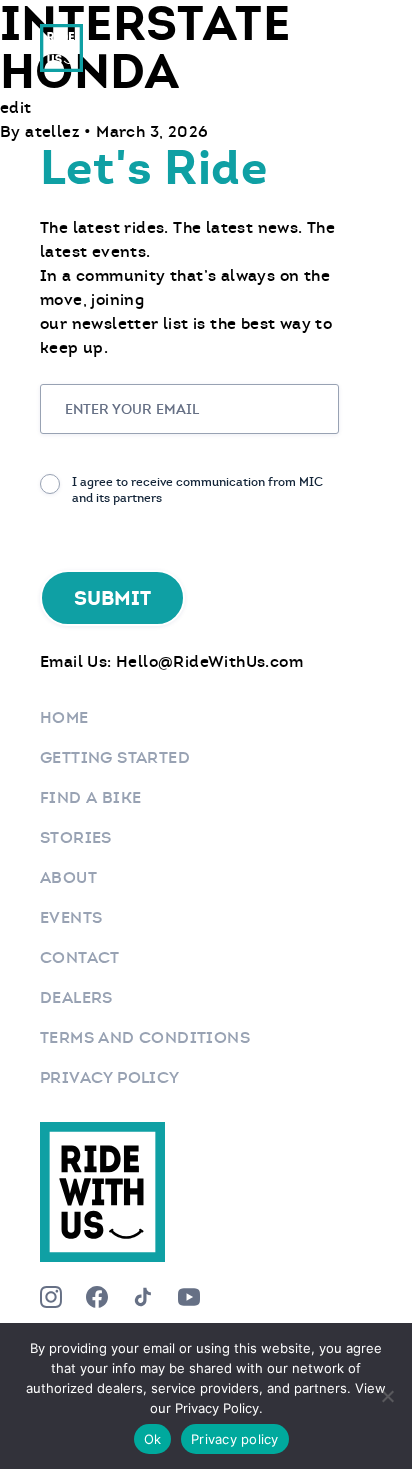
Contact (80, 957)
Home (64, 717)
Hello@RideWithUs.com (209, 661)
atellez (54, 131)
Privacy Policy (110, 1077)
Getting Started (115, 757)
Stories (76, 837)
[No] (387, 1396)
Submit (112, 598)
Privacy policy (235, 1439)
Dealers (76, 997)
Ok (153, 1439)
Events (71, 917)
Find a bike (90, 797)
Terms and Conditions (145, 1037)
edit (16, 107)
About (68, 877)
